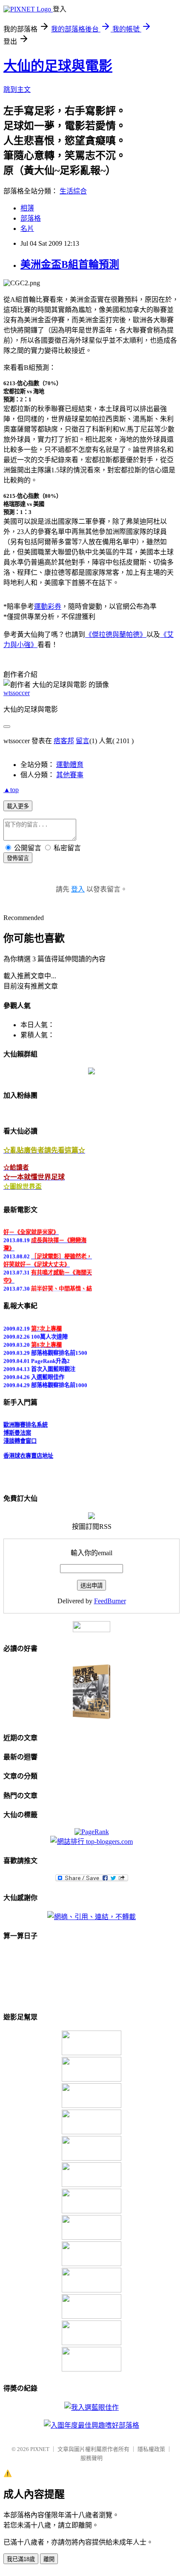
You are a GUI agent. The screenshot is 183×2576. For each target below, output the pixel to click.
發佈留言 (18, 858)
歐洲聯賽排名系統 (26, 1422)
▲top (11, 790)
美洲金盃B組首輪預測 (70, 264)
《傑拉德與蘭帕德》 (116, 635)
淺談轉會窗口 (20, 1438)
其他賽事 (70, 775)
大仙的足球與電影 (58, 66)
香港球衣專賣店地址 (28, 1453)
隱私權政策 (151, 2449)
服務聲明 (91, 2458)
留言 (83, 741)
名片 (27, 229)
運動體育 (70, 765)
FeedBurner (110, 1601)
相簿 (27, 208)
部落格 (31, 218)
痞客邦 (64, 741)
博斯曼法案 (17, 1430)
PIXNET (40, 2449)
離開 (49, 2559)
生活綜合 (73, 191)
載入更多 (18, 806)
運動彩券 (48, 606)
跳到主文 (17, 89)
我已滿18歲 (21, 2559)
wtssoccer (17, 693)
